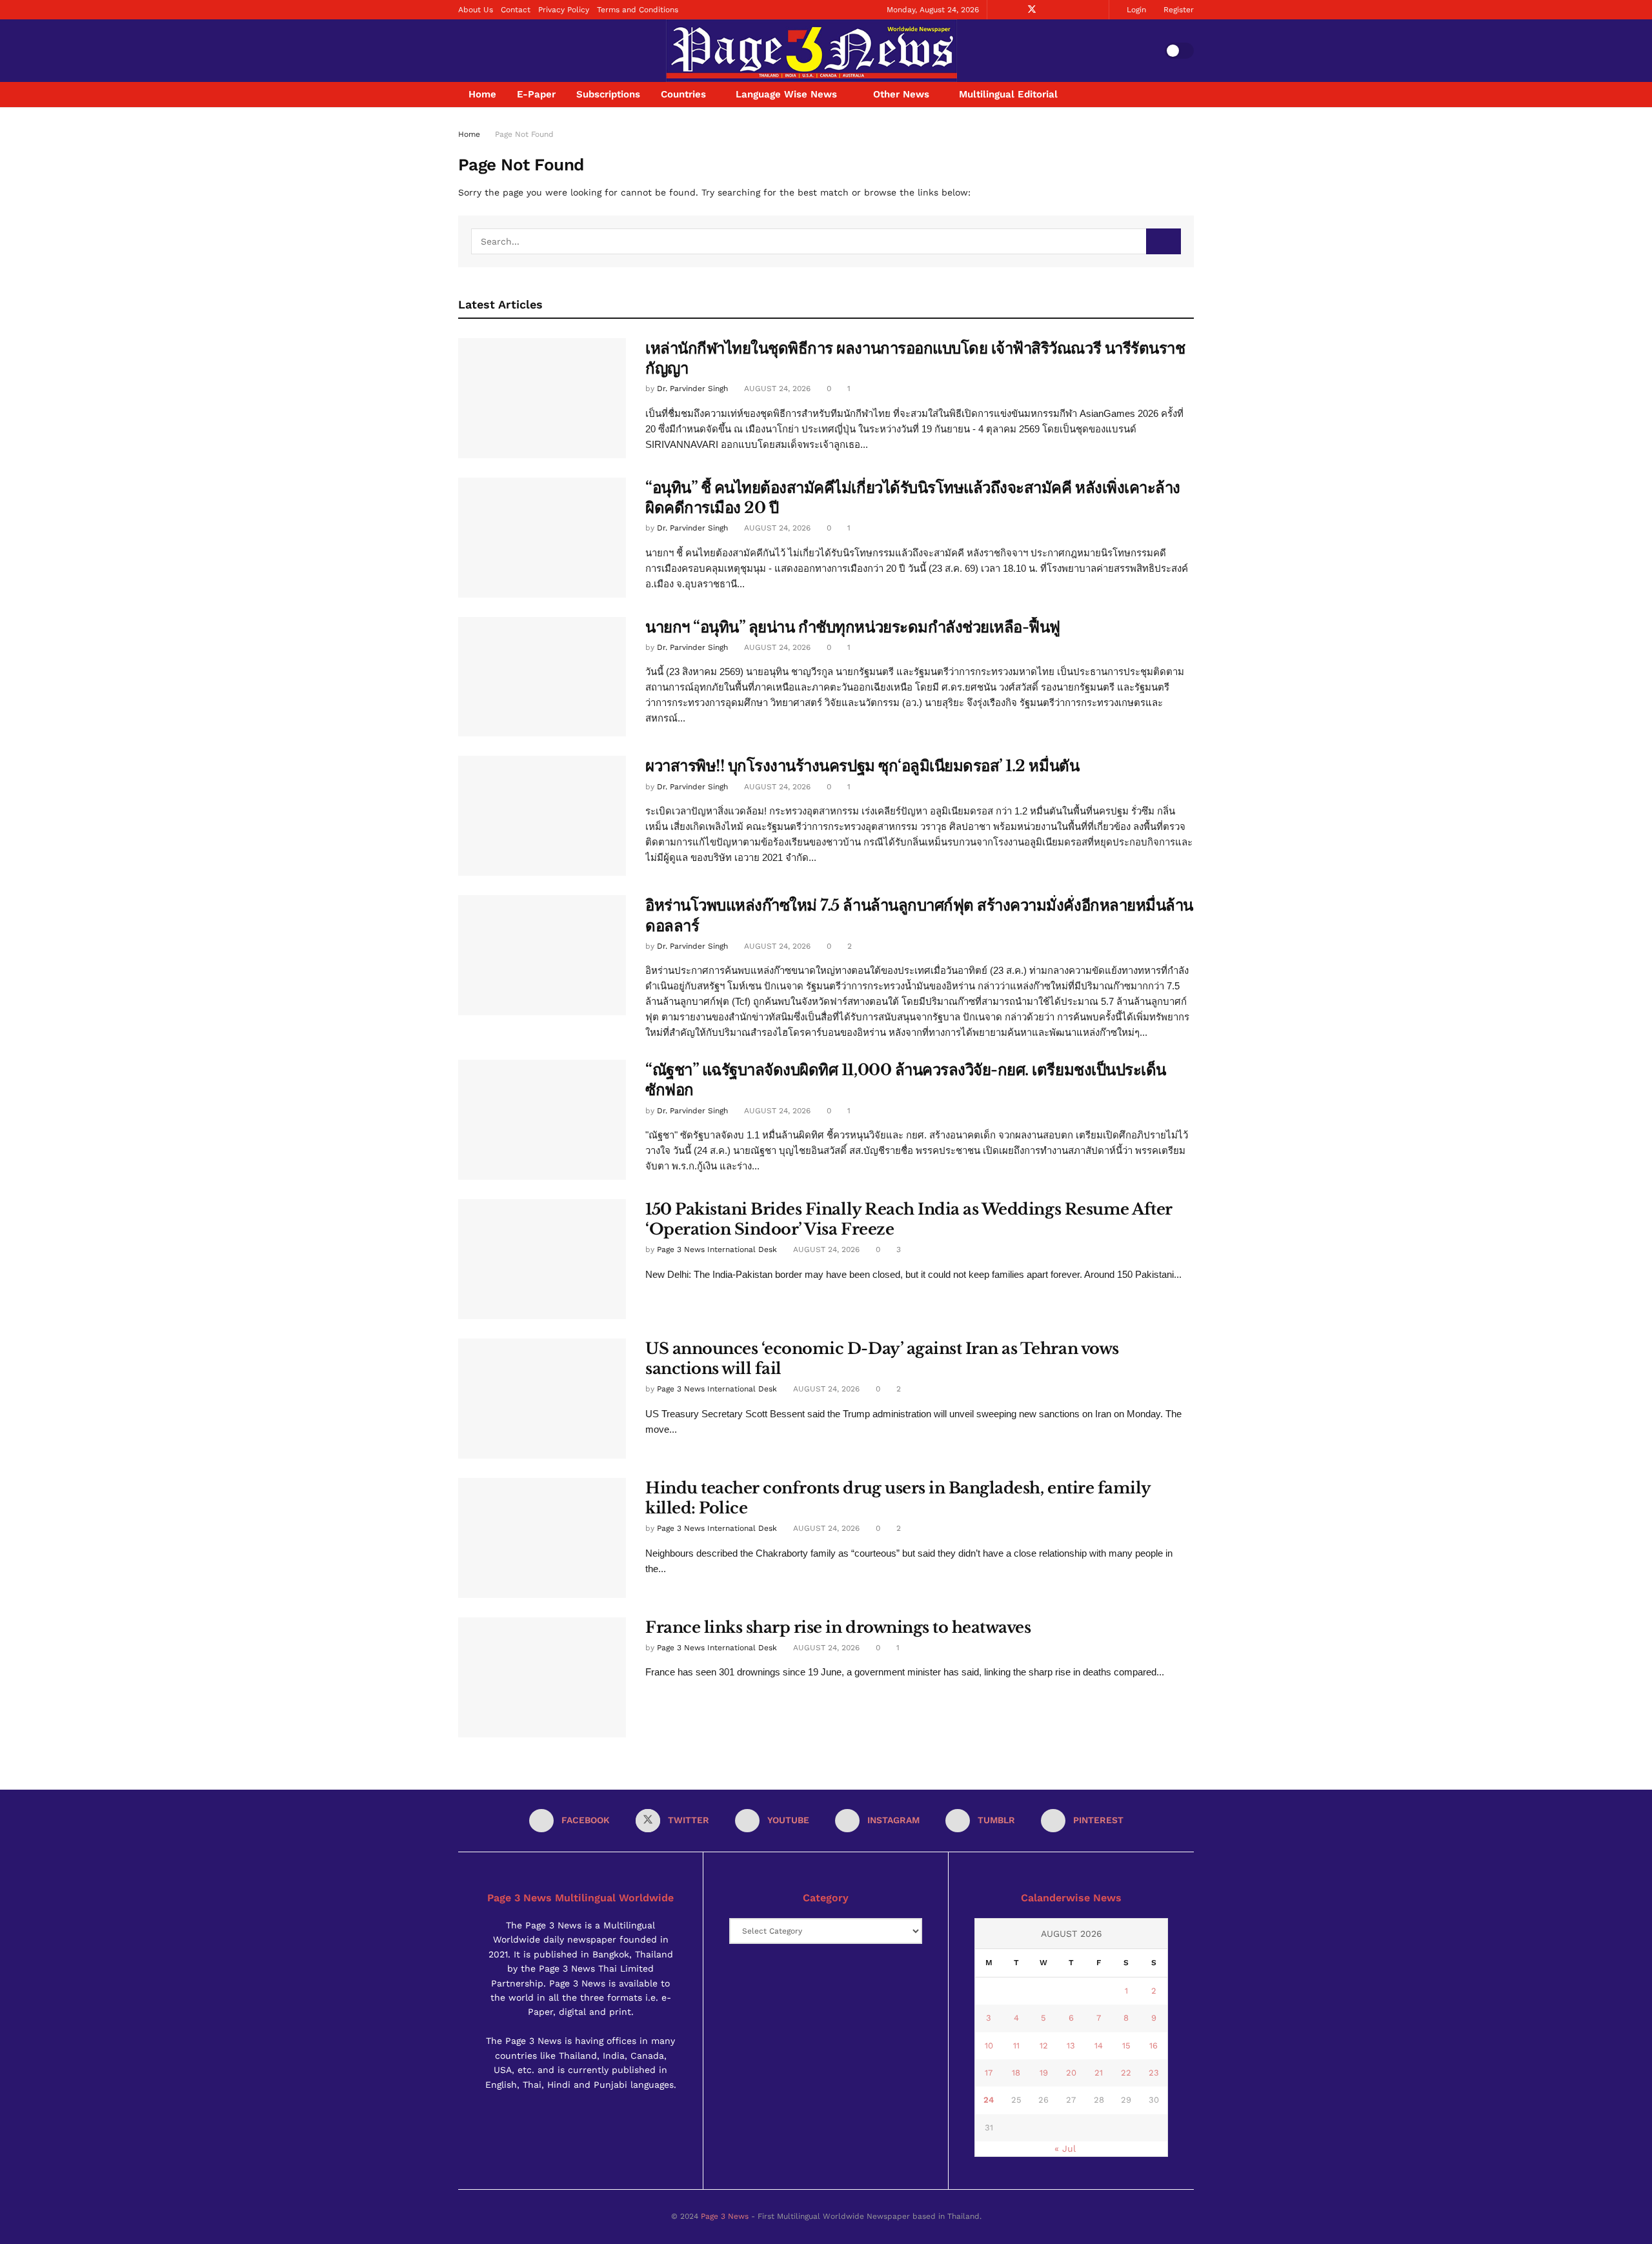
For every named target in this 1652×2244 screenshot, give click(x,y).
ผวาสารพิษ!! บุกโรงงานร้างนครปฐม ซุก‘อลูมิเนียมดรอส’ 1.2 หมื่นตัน (862, 766)
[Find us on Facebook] (1015, 10)
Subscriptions (608, 94)
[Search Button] (1189, 95)
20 (1071, 2073)
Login (1135, 10)
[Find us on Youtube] (1049, 10)
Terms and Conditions (638, 10)
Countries (683, 94)
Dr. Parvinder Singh (692, 389)
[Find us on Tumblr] (1081, 10)
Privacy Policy (564, 10)
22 (1126, 2073)
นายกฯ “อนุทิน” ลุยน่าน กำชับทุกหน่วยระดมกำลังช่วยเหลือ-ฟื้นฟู (853, 627)
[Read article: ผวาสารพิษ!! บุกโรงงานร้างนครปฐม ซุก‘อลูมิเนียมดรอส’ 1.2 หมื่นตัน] (542, 816)
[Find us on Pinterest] (1097, 10)
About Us (476, 10)
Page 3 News (725, 2216)
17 (989, 2073)
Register (1177, 10)
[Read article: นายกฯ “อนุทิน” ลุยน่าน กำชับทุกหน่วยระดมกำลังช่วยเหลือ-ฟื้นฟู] (542, 677)
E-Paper (536, 94)
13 (1071, 2046)
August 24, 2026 (776, 389)
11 (1016, 2046)
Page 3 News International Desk (717, 1249)
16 (1153, 2046)
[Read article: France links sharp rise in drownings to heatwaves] (542, 1677)
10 (989, 2046)
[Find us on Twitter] (1032, 10)
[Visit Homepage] (811, 51)
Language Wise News (786, 94)
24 (989, 2100)
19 (1044, 2073)
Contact (516, 10)
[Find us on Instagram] (1065, 10)
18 (1016, 2073)
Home (482, 94)
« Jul (1065, 2148)
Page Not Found (524, 134)
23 (1154, 2073)
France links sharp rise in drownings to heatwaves (838, 1627)
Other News (901, 94)
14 (1099, 2046)
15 (1126, 2046)
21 (1099, 2073)
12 (1044, 2046)
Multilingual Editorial (1008, 94)
